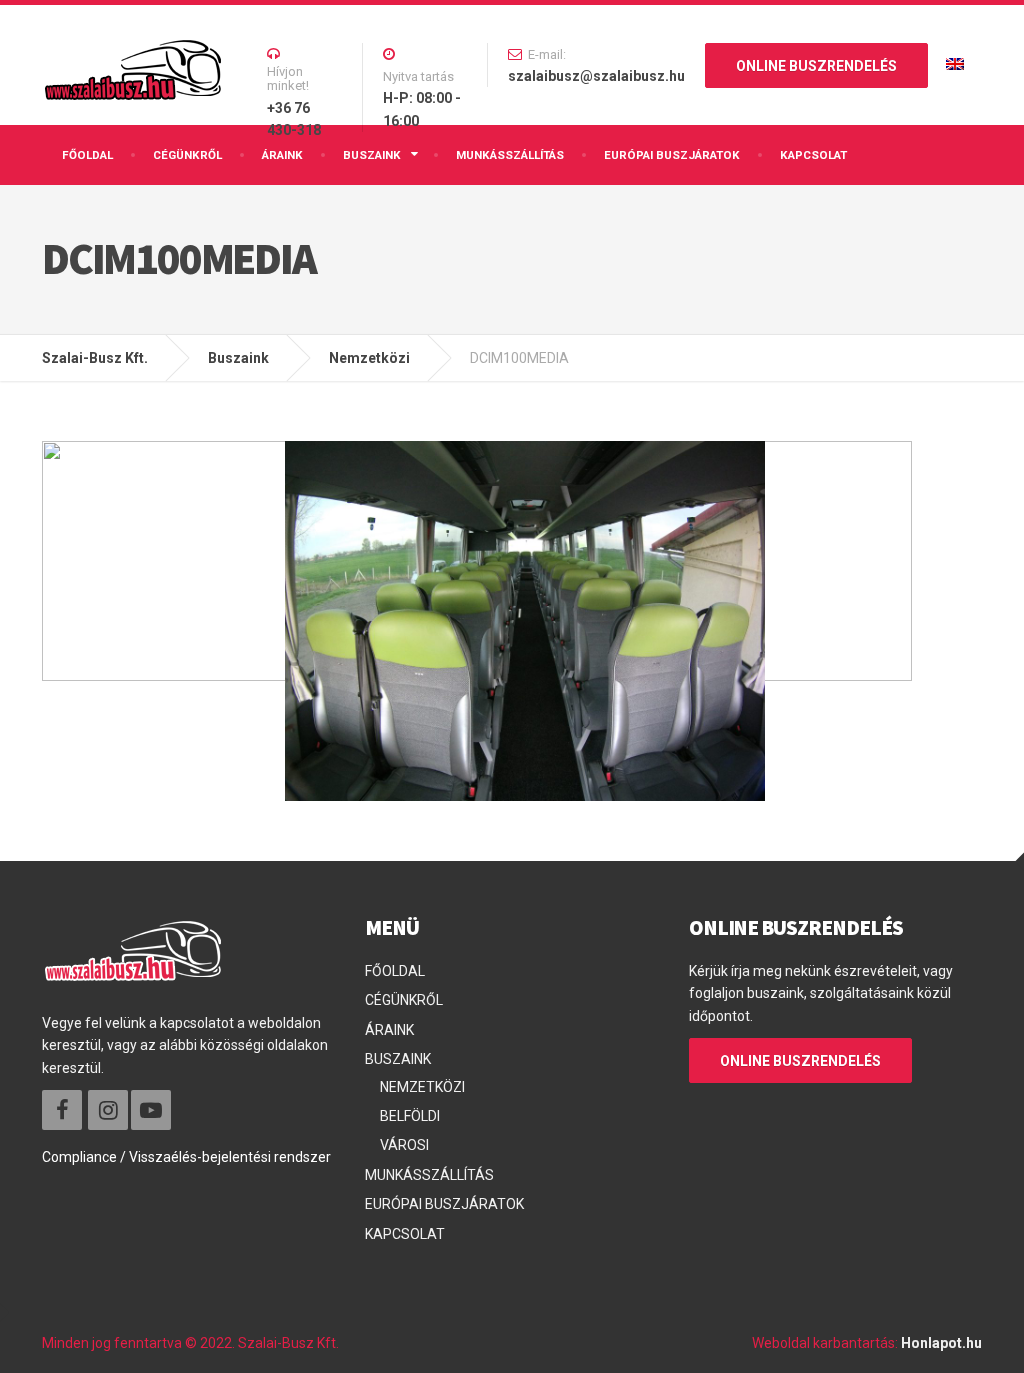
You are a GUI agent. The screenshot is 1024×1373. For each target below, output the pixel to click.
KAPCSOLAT (813, 155)
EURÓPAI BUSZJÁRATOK (672, 155)
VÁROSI (404, 1145)
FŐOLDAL (87, 155)
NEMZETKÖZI (422, 1087)
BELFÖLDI (410, 1116)
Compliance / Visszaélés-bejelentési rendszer (186, 1157)
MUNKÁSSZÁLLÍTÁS (510, 155)
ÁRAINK (282, 155)
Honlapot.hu (941, 1343)
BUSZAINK (372, 155)
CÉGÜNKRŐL (187, 155)
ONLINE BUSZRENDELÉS (816, 66)
